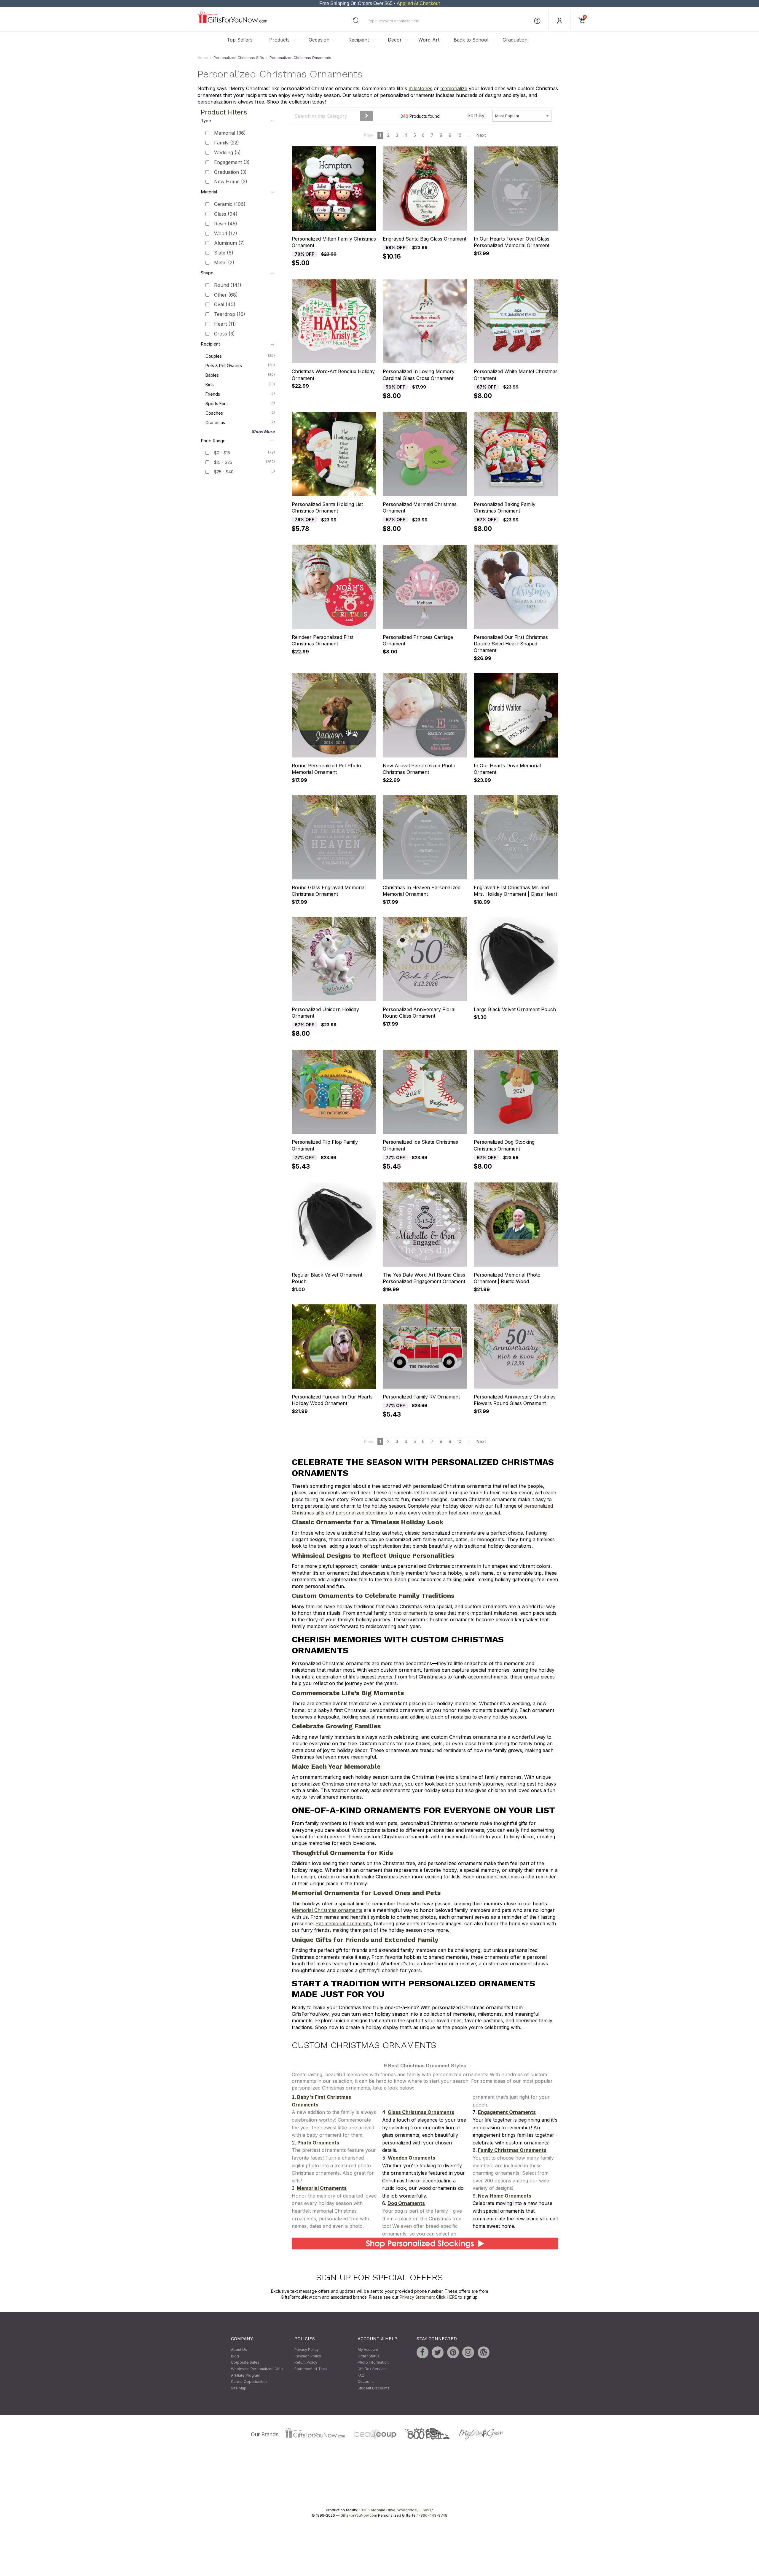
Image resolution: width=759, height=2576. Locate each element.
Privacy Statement (417, 2297)
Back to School (471, 40)
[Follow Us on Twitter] (438, 2353)
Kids (240, 384)
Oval (225, 305)
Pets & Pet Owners (240, 365)
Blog (235, 2356)
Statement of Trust (311, 2369)
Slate (224, 253)
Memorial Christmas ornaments (327, 1910)
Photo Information (373, 2363)
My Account (368, 2350)
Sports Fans (240, 403)
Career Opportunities (249, 2382)
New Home (231, 182)
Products (279, 40)
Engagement (232, 162)
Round (228, 285)
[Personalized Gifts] (232, 22)
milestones (420, 89)
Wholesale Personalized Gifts (257, 2369)
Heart (225, 324)
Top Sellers (240, 40)
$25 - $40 (224, 472)
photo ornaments (408, 1613)
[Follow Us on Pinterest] (453, 2353)
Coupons (366, 2382)
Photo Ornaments (318, 2143)
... (469, 135)
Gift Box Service (372, 2369)
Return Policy (306, 2363)
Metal (224, 262)
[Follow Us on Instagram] (468, 2353)
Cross (224, 334)
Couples (240, 356)
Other (226, 295)
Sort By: (476, 115)
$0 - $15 (222, 453)
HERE (452, 2297)
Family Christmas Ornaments (512, 2150)
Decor (395, 40)
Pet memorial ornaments (343, 1923)
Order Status (369, 2356)
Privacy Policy (307, 2350)
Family (227, 143)
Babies (240, 375)
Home (203, 58)
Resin (226, 224)
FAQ (361, 2375)
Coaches (240, 413)
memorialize (454, 89)
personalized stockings (361, 1513)
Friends (240, 394)
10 (459, 135)
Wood (226, 233)
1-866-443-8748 (432, 2516)
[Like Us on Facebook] (422, 2353)
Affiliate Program (246, 2375)
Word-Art (429, 40)
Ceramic (230, 204)
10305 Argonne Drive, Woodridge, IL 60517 (396, 2510)
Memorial (230, 133)
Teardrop (230, 314)
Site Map (239, 2388)
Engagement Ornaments (507, 2112)
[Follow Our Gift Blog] (484, 2353)
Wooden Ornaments (412, 2158)
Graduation (515, 40)
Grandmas (240, 422)
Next (481, 135)
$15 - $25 (223, 462)
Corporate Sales (245, 2363)
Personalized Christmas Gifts (239, 58)
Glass (226, 214)
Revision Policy (308, 2356)
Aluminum (229, 243)
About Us (239, 2350)
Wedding (227, 152)
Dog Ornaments (406, 2203)
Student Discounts (374, 2388)
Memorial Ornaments (322, 2188)
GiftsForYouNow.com (359, 2516)
